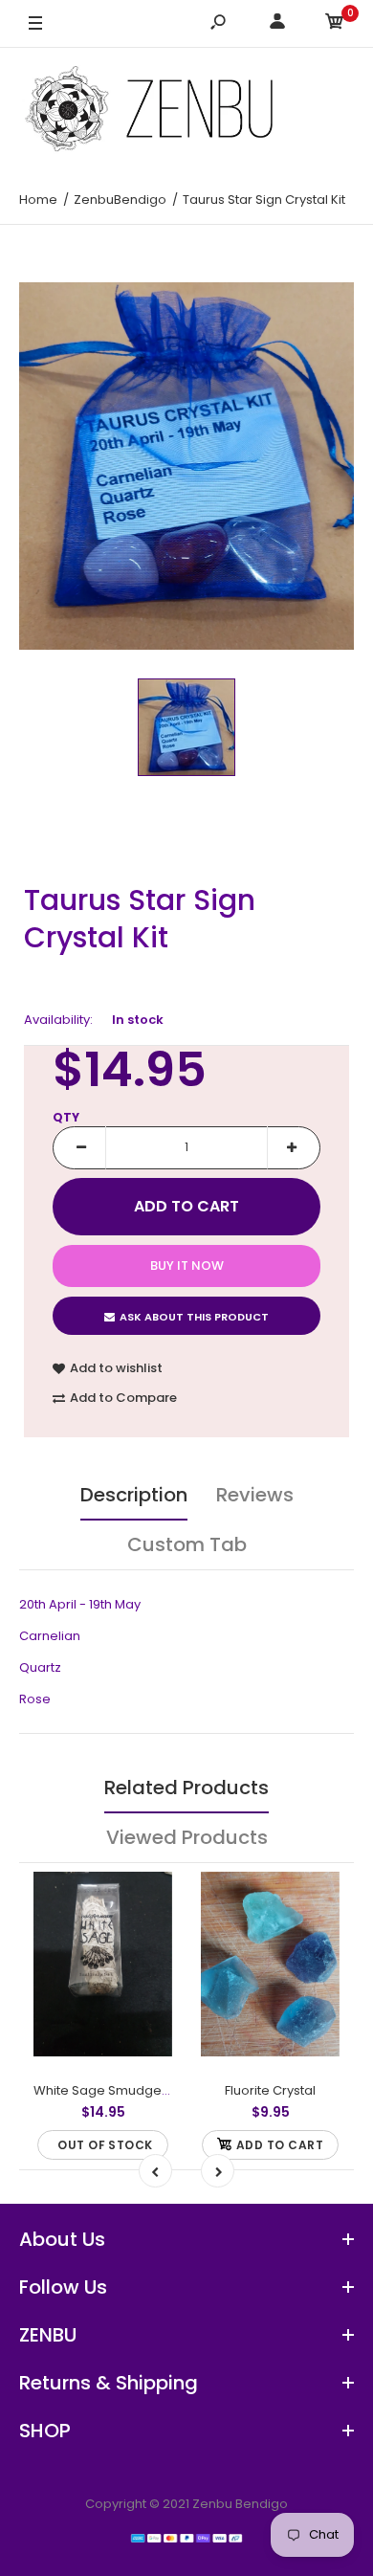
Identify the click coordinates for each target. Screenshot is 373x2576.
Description (134, 1495)
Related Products (186, 1788)
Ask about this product (194, 1317)
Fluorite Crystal (270, 2090)
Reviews (255, 1495)
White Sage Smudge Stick (113, 2090)
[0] (335, 24)
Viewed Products (187, 1837)
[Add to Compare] (146, 1937)
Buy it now (187, 1266)
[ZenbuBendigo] (186, 109)
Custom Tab (187, 1544)
